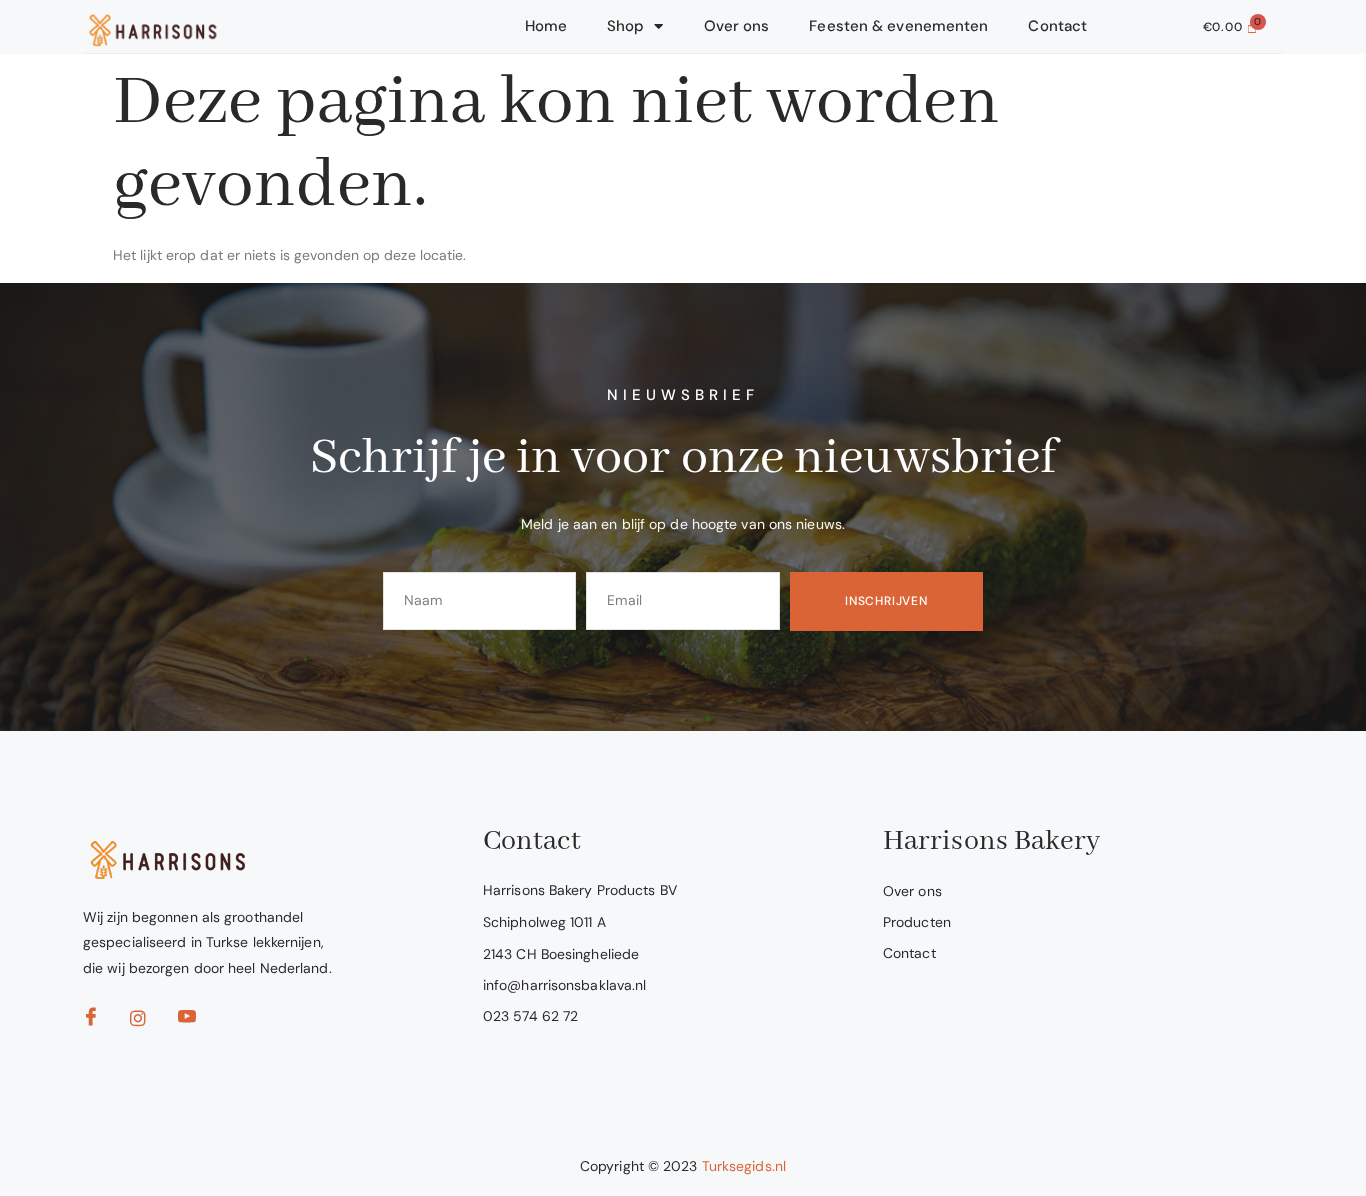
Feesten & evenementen (898, 26)
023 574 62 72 (530, 1016)
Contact (1057, 26)
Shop (625, 26)
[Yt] (193, 1022)
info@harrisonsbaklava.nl (564, 985)
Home (546, 26)
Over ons (737, 26)
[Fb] (97, 1022)
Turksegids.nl (744, 1166)
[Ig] (145, 1023)
